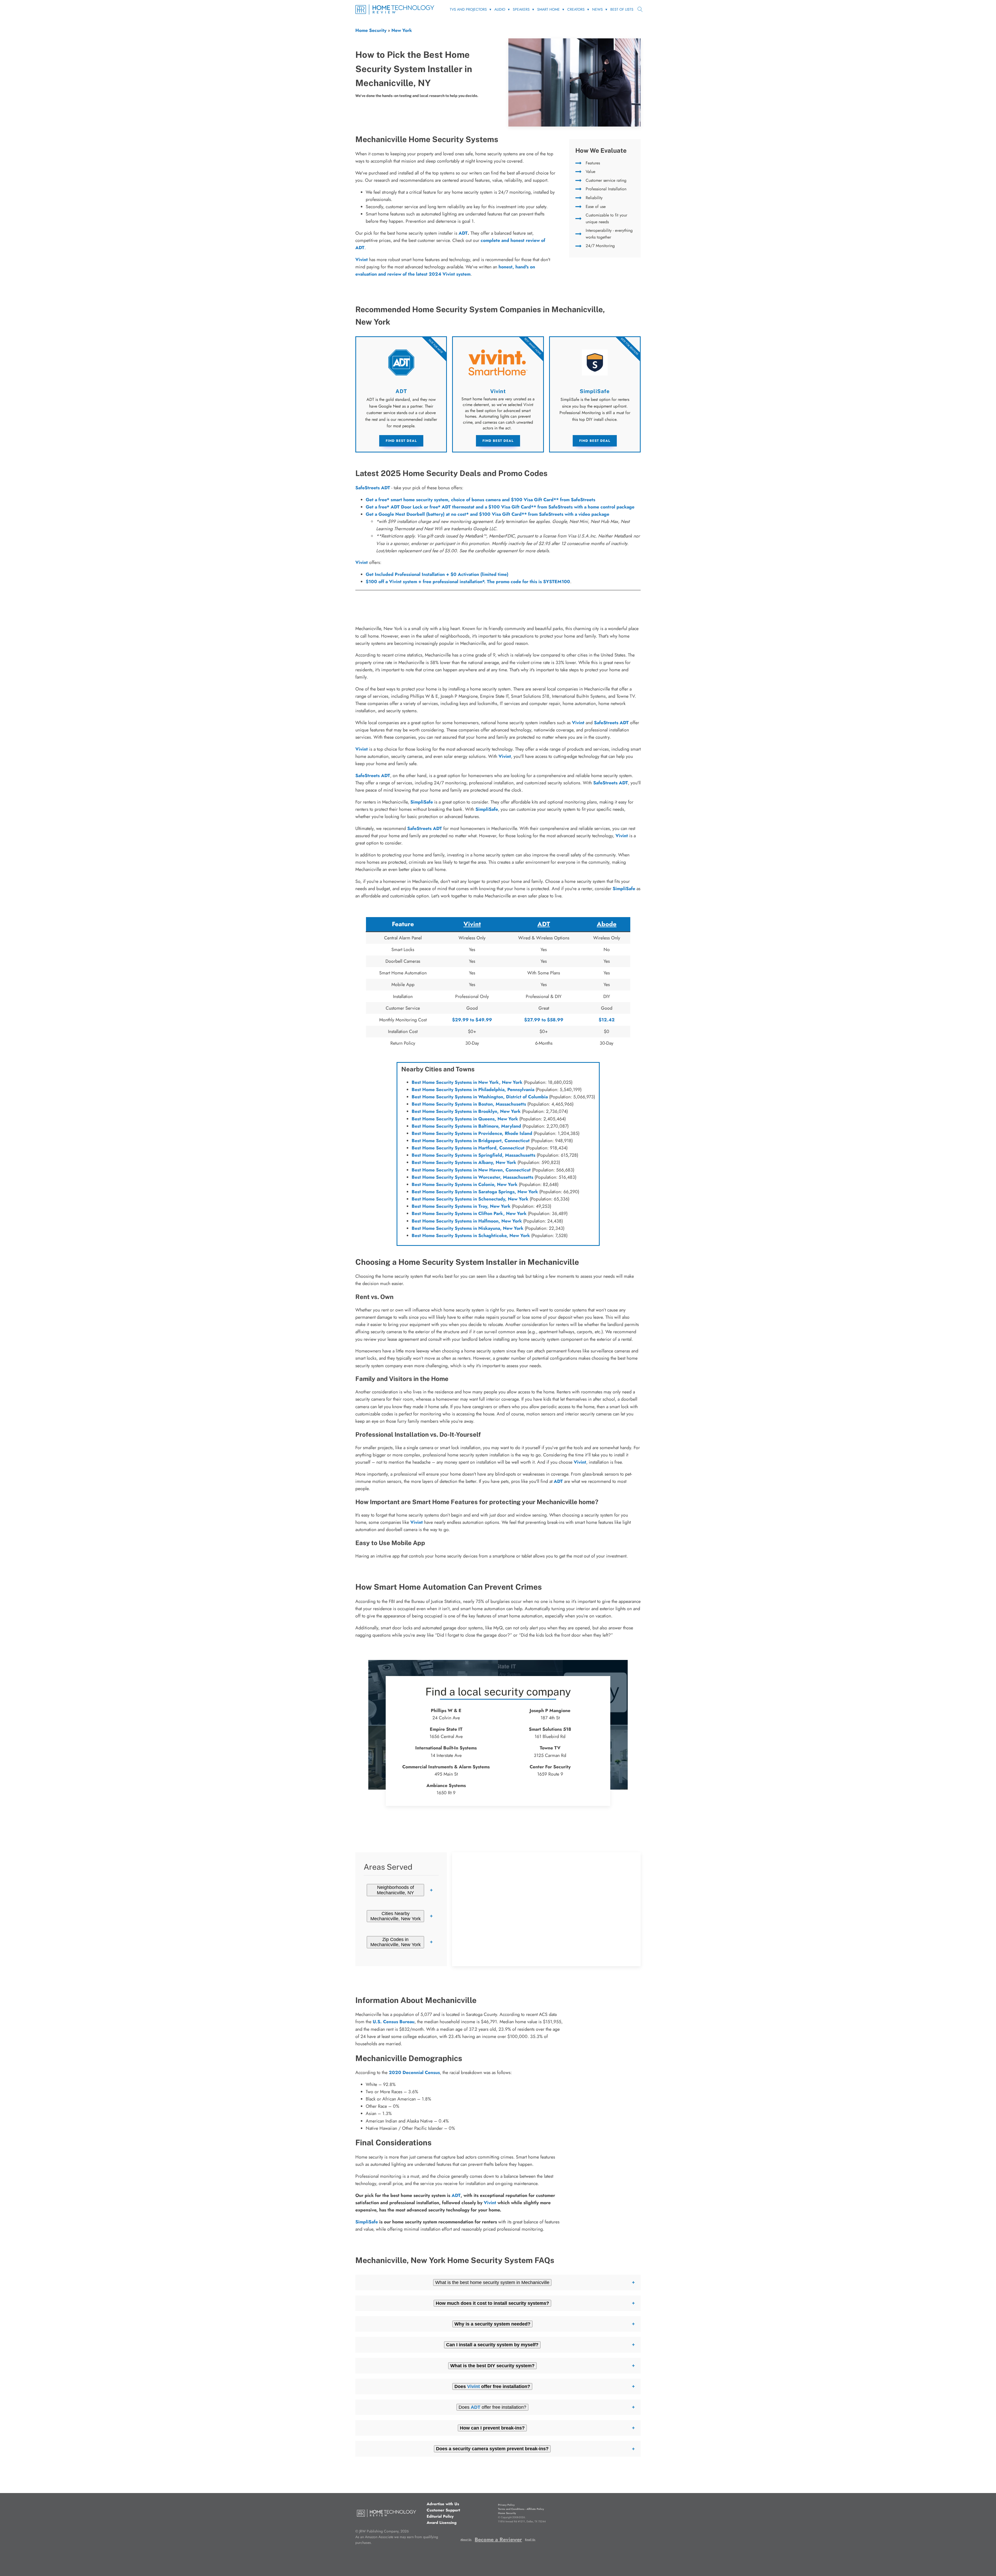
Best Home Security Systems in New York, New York (467, 1082)
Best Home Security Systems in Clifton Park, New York (469, 1213)
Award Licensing (442, 2523)
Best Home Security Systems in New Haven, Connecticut (471, 1170)
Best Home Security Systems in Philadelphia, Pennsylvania (473, 1090)
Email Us (530, 2540)
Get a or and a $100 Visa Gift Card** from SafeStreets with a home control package (500, 507)
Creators (576, 9)
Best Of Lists (622, 9)
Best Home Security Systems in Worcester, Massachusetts (472, 1177)
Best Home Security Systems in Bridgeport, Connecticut (471, 1141)
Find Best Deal (401, 441)
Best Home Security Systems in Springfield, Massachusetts (473, 1155)
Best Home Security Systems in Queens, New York (465, 1119)
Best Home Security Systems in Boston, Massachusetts (469, 1104)
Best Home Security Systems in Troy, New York (461, 1206)
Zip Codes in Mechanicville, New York (396, 1942)
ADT (463, 233)
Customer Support (443, 2510)
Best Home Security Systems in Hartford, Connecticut (468, 1148)
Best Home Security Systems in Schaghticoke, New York (471, 1235)
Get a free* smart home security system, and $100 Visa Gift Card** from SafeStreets (480, 500)
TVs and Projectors (468, 9)
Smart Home (548, 9)
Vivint (362, 562)
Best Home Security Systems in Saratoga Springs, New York (475, 1192)
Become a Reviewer (498, 2540)
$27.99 (532, 1020)
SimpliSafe (422, 802)
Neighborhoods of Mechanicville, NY (395, 1890)
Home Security (371, 30)
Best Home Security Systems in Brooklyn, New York (466, 1111)
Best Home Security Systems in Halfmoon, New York (467, 1221)
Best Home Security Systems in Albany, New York (464, 1162)
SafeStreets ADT (373, 488)
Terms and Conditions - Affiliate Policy (521, 2509)
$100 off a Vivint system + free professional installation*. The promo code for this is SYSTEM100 (468, 582)
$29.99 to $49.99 (472, 1020)
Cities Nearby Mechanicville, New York (396, 1916)
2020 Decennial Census (414, 2072)
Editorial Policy (440, 2516)
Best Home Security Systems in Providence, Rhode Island (472, 1133)
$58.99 (555, 1020)
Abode (607, 924)
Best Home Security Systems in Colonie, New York (465, 1184)
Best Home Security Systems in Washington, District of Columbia (480, 1097)
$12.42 (607, 1020)
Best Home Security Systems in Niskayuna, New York (468, 1228)
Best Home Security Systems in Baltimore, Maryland (466, 1126)
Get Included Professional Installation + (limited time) (437, 574)
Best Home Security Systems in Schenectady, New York (470, 1199)
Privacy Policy (506, 2505)
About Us (466, 2540)
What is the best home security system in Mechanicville (492, 2282)
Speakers (521, 9)
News (597, 9)
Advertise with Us (443, 2504)
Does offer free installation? (492, 2407)
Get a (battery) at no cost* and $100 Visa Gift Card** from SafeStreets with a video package (487, 514)
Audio (500, 9)
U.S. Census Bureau (394, 2022)
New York (402, 30)
